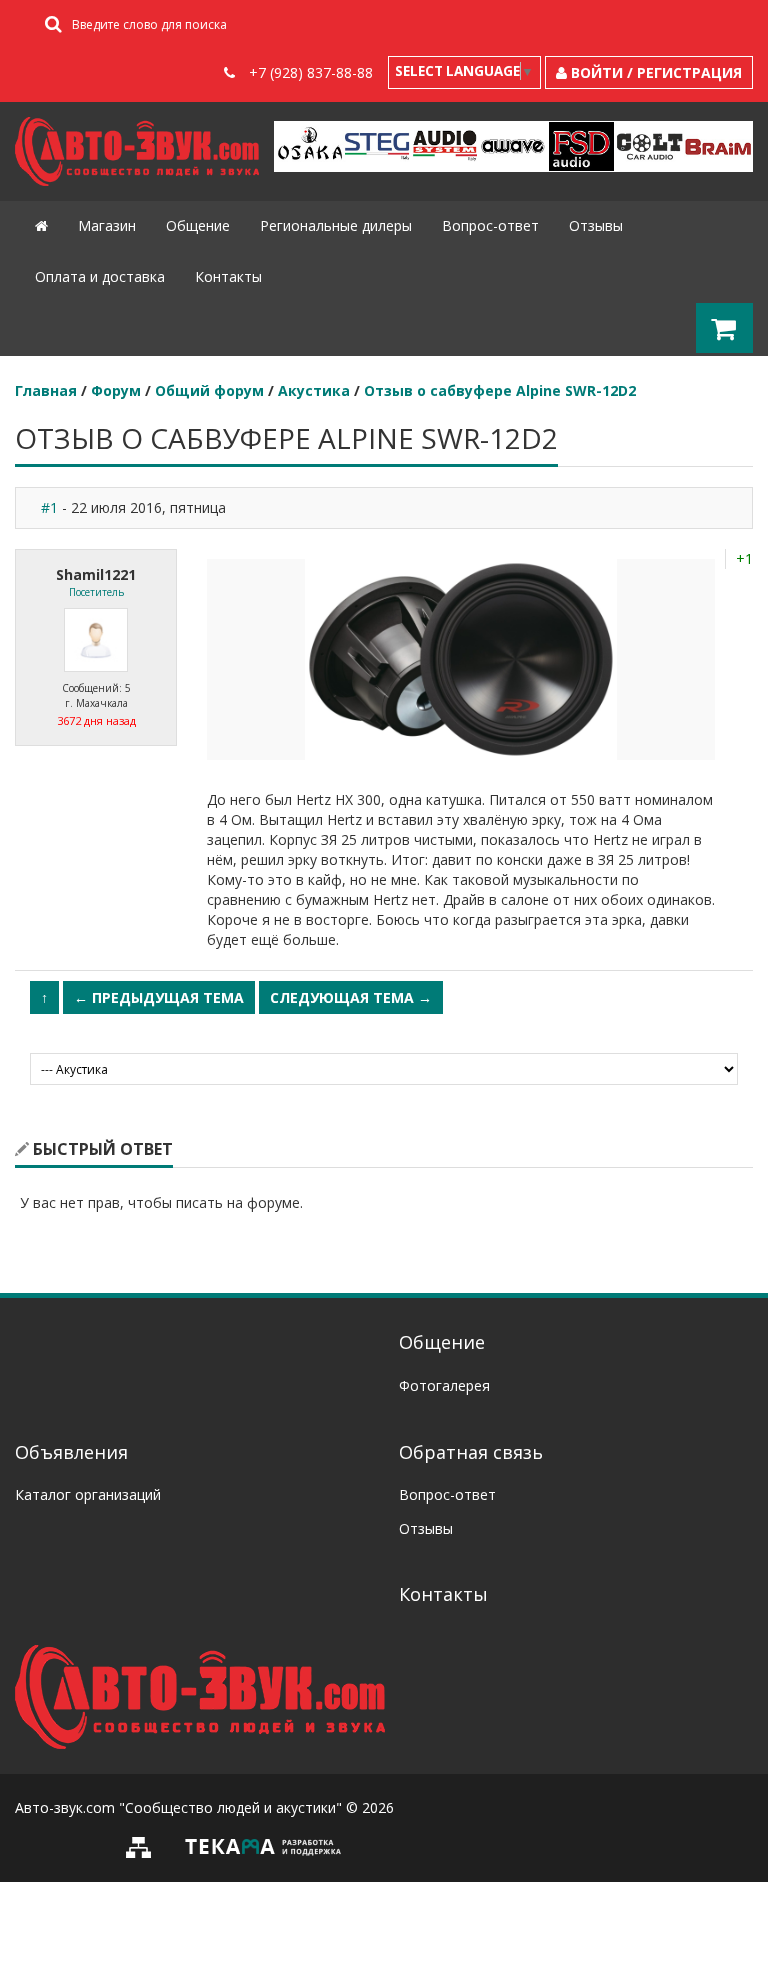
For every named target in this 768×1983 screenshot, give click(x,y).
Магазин (107, 225)
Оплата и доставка (100, 276)
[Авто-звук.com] (200, 1695)
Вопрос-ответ (490, 225)
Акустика (314, 390)
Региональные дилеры (336, 225)
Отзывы (596, 225)
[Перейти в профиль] (96, 638)
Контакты (228, 276)
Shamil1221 (96, 574)
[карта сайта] (144, 1845)
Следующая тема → (351, 997)
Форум (116, 390)
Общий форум (209, 390)
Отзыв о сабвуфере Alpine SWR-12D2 (500, 390)
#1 (49, 507)
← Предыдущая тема (159, 997)
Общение (198, 225)
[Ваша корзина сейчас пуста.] (724, 328)
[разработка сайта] (263, 1845)
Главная (46, 390)
